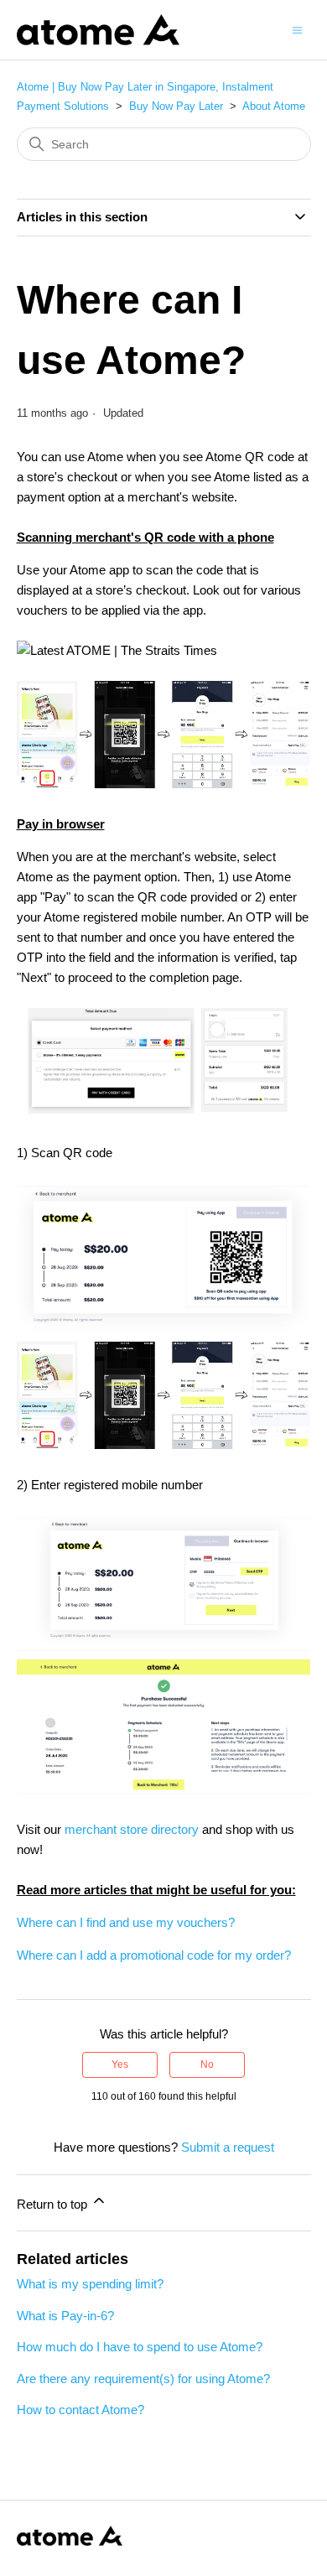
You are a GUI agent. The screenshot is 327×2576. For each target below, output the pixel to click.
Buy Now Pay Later (176, 106)
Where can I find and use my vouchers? (126, 1922)
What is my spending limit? (90, 2284)
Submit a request (228, 2147)
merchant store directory (132, 1829)
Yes (120, 2064)
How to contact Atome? (80, 2410)
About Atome (274, 106)
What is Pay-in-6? (65, 2316)
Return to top (54, 2204)
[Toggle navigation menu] (297, 29)
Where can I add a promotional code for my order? (154, 1955)
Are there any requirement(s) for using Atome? (143, 2379)
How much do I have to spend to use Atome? (140, 2347)
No (207, 2064)
